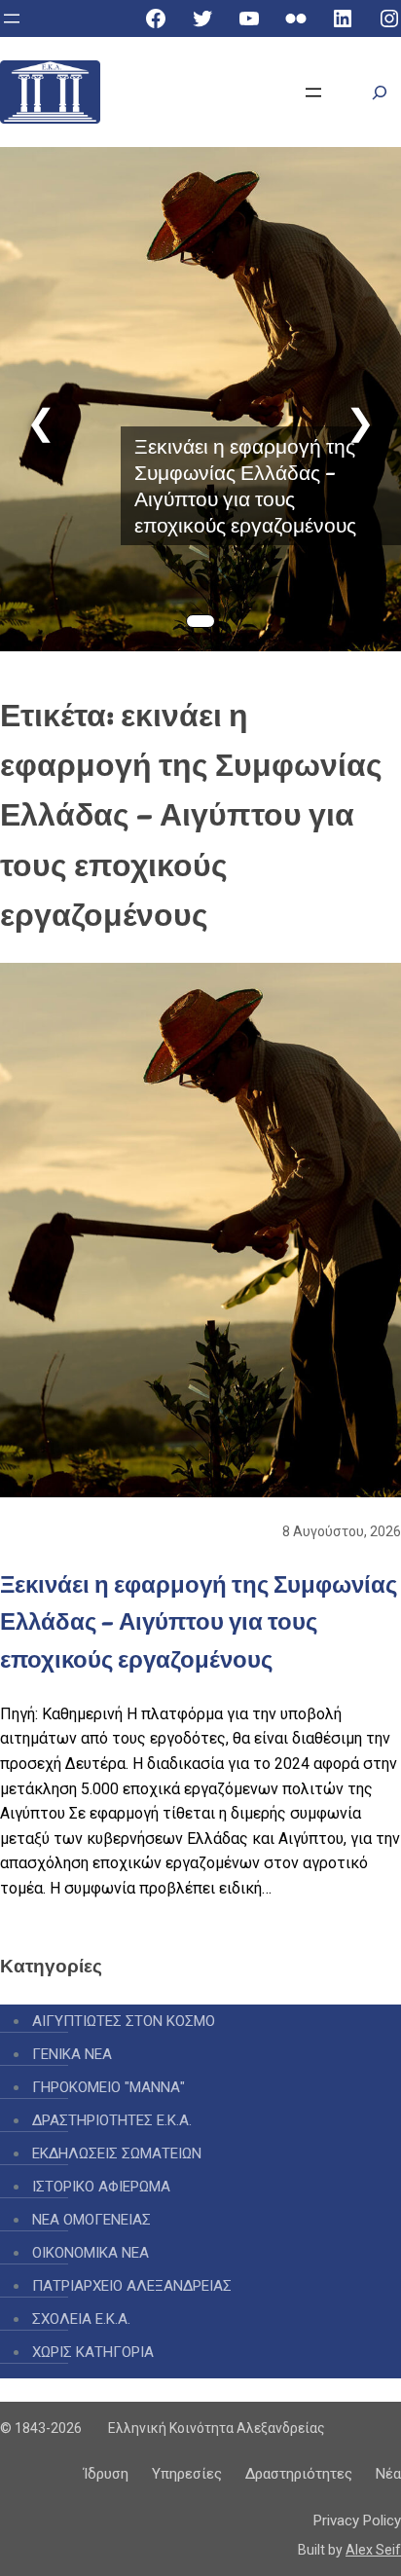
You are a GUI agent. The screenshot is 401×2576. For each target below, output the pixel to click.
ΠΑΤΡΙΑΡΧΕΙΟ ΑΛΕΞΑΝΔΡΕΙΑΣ (132, 2286)
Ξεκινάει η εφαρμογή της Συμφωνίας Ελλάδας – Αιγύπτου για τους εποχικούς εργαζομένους (245, 486)
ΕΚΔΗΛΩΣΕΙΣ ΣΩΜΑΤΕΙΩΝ (117, 2153)
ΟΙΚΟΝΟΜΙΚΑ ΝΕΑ (91, 2253)
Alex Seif (373, 2550)
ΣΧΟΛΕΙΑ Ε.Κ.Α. (81, 2319)
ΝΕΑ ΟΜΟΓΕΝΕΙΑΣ (91, 2220)
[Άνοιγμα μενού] (12, 18)
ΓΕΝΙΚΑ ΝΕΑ (72, 2054)
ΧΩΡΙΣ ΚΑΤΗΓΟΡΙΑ (93, 2352)
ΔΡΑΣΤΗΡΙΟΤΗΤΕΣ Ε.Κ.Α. (112, 2120)
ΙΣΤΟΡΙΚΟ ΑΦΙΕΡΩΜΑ (101, 2187)
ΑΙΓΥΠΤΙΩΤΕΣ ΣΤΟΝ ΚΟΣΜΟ (124, 2021)
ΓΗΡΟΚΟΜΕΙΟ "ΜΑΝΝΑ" (109, 2087)
